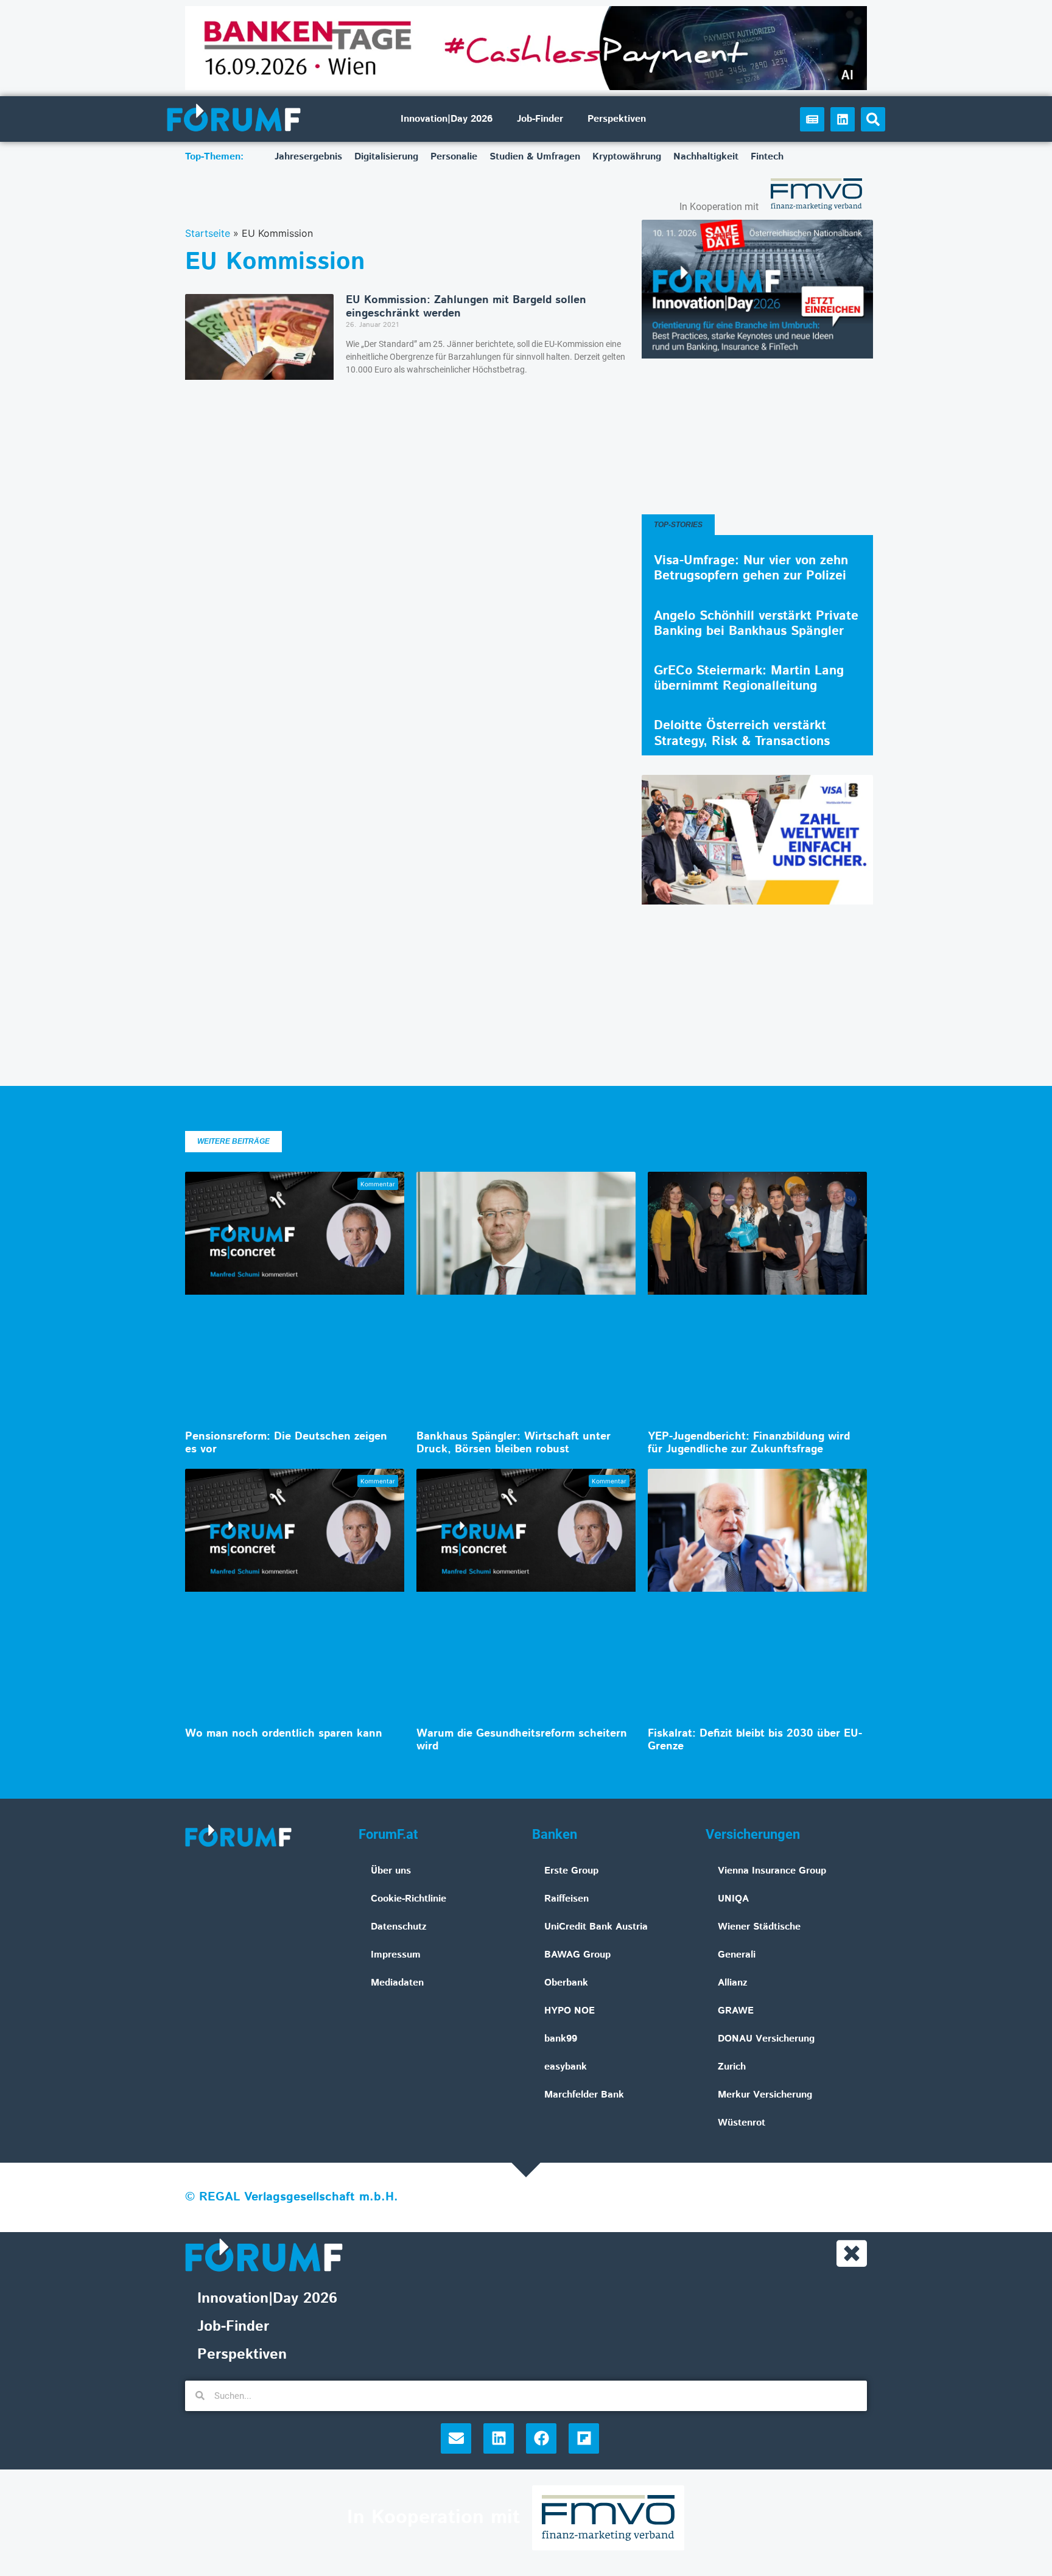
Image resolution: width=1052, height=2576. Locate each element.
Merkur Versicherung (765, 2095)
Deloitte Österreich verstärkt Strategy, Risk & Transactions (742, 733)
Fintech (767, 157)
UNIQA (733, 1899)
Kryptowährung (627, 157)
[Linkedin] (843, 119)
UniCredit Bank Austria (596, 1927)
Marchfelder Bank (584, 2095)
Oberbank (566, 1983)
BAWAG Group (577, 1955)
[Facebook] (541, 2438)
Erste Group (571, 1871)
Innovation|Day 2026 (447, 119)
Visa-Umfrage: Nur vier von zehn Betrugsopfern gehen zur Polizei (751, 568)
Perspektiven (617, 119)
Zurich (732, 2067)
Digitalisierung (386, 157)
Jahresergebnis (308, 157)
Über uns (391, 1871)
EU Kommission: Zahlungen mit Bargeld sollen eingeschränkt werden (466, 307)
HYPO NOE (570, 2011)
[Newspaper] (812, 119)
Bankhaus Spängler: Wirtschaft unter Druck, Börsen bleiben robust (514, 1443)
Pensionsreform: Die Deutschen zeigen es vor (286, 1443)
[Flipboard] (584, 2438)
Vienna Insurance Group (772, 1871)
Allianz (733, 1983)
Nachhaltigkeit (706, 157)
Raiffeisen (566, 1899)
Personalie (454, 157)
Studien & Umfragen (535, 157)
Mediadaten (397, 1983)
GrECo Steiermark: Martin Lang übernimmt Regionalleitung (749, 678)
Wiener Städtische (759, 1927)
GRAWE (736, 2011)
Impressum (396, 1955)
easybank (566, 2067)
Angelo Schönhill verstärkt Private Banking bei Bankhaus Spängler (756, 624)
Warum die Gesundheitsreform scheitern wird (522, 1740)
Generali (737, 1955)
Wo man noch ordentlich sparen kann (284, 1734)
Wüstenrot (742, 2123)
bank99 (561, 2039)
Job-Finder (540, 119)
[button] (873, 119)
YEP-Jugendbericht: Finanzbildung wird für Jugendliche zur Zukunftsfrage (749, 1443)
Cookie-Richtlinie (409, 1899)
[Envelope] (456, 2438)
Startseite (208, 233)
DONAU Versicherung (766, 2039)
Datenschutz (399, 1927)
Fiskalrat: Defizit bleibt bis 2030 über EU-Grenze (755, 1740)
